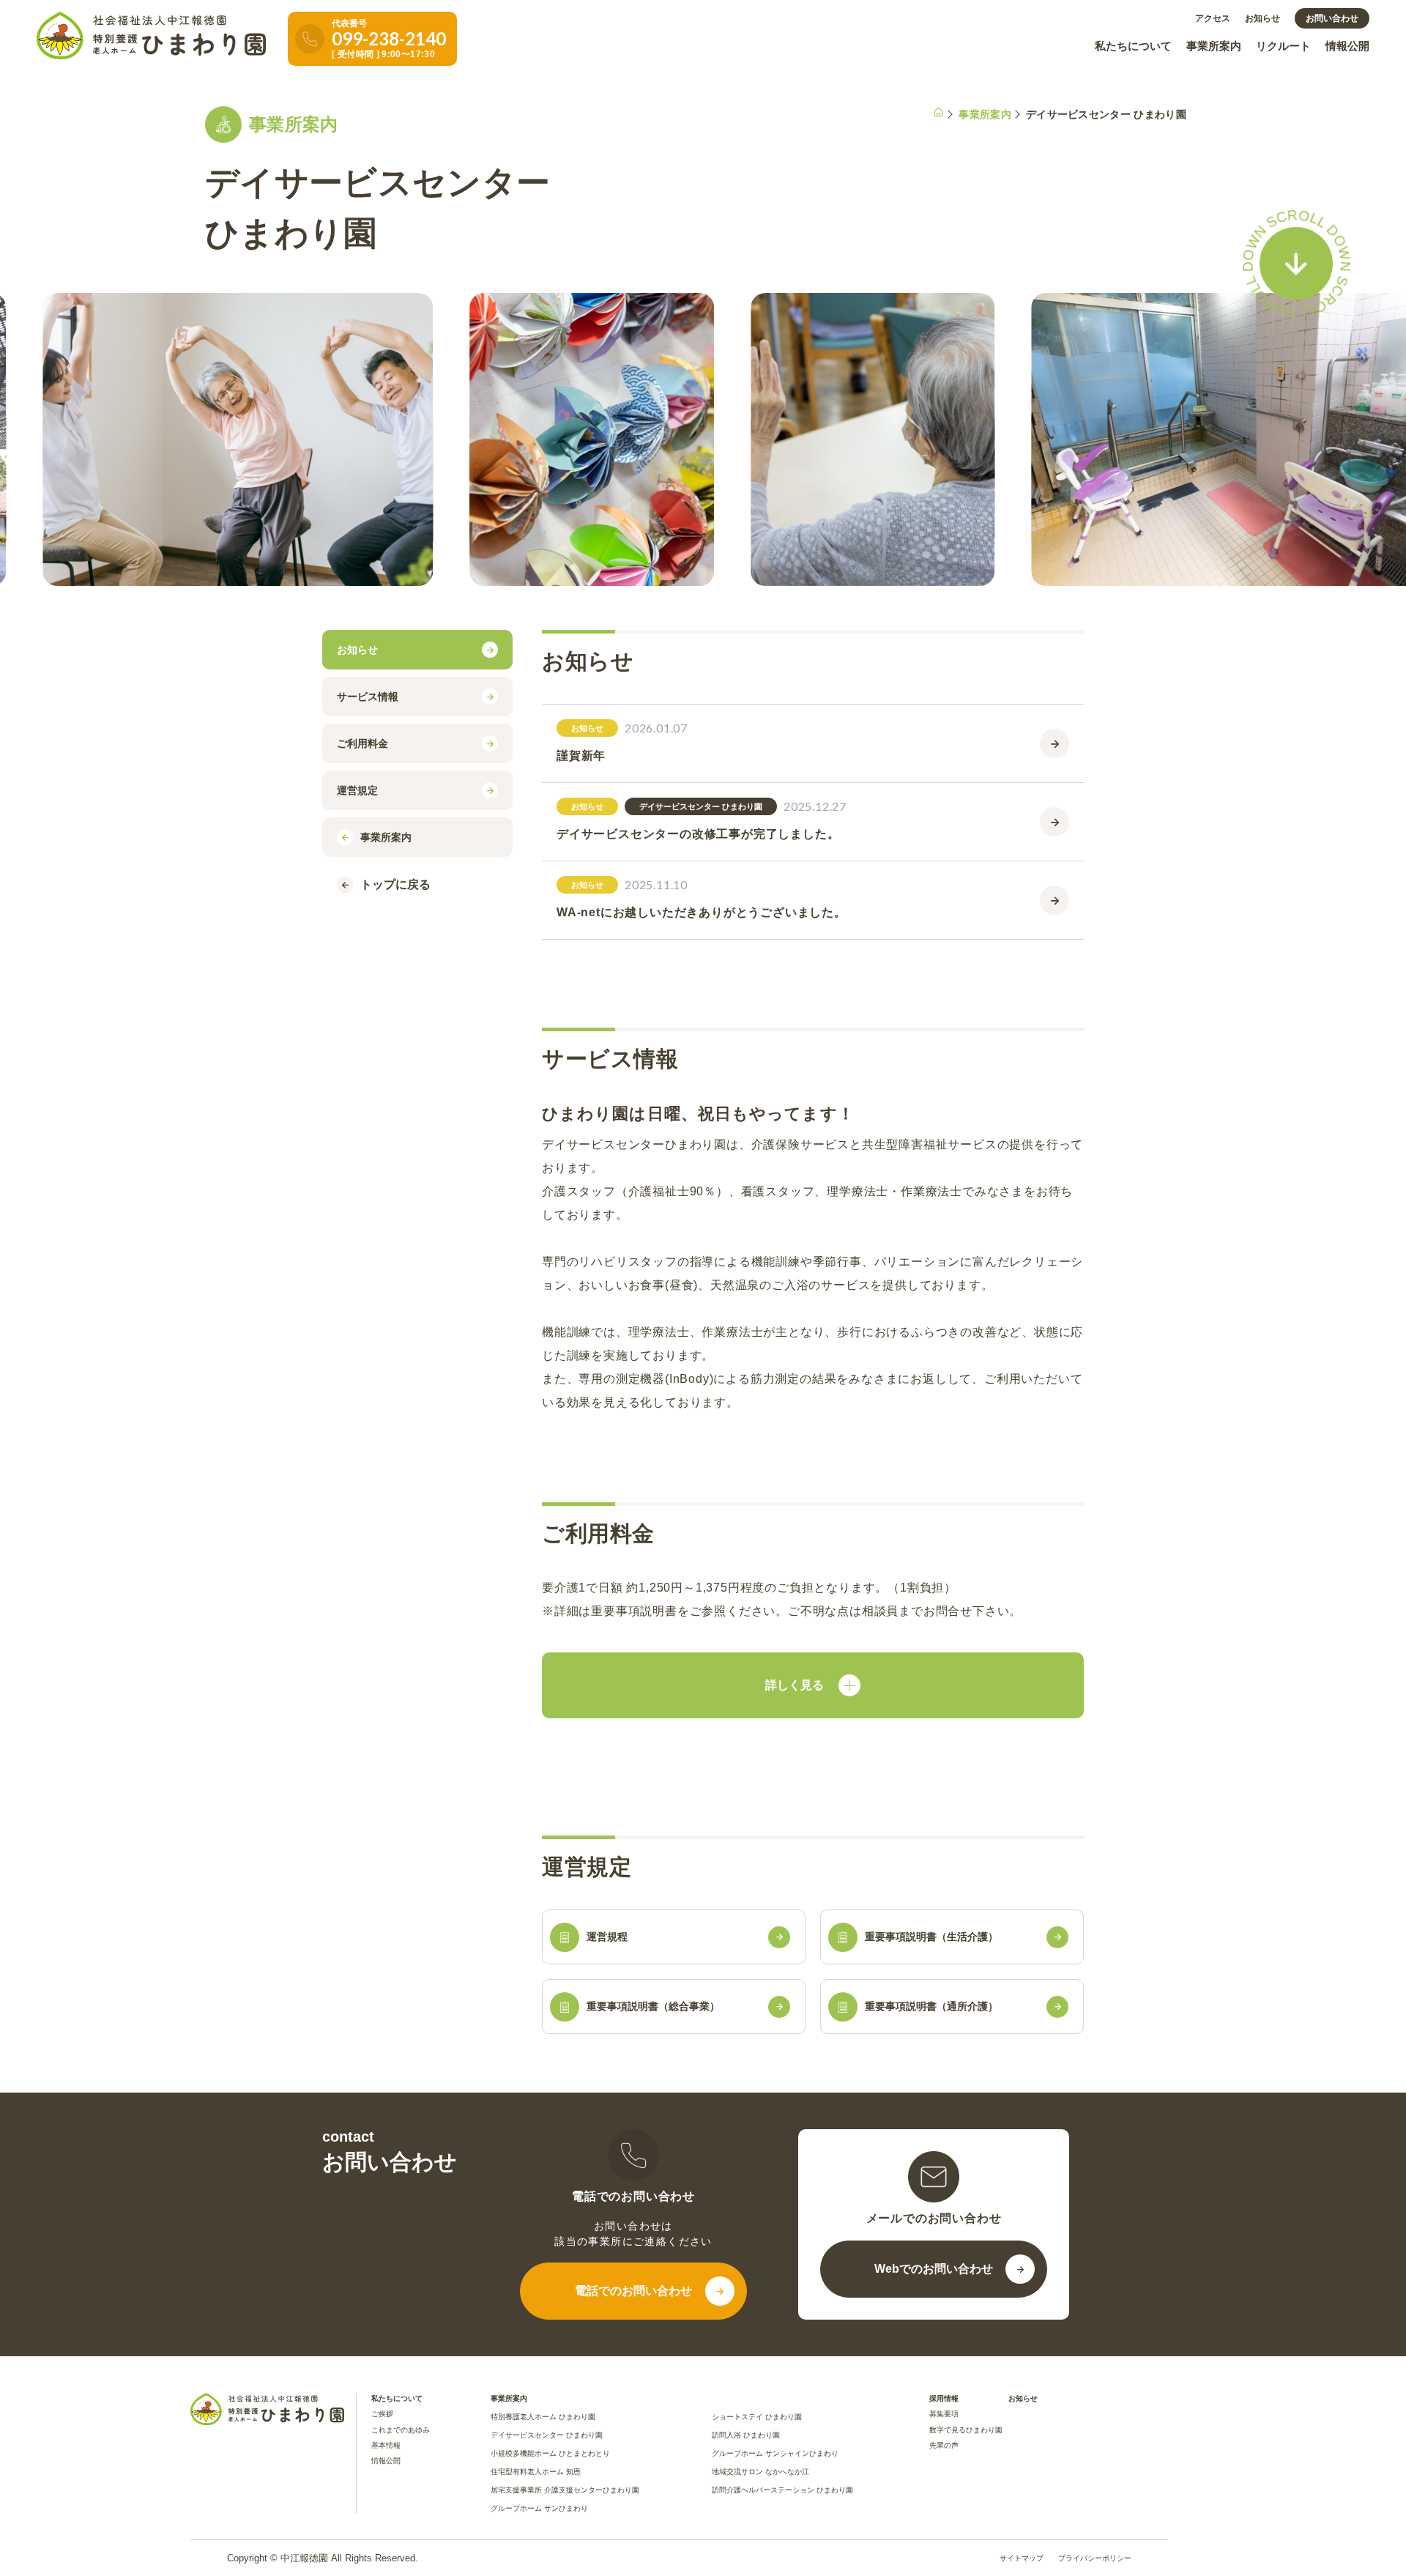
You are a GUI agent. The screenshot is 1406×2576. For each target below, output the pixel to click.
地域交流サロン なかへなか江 (760, 2472)
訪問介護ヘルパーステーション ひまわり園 (782, 2490)
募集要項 (944, 2414)
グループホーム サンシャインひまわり (775, 2453)
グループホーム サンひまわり (539, 2508)
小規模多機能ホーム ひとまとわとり (550, 2453)
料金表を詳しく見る (813, 1685)
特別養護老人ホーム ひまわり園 (543, 2417)
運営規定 (357, 790)
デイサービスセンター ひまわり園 (547, 2435)
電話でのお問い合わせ (633, 2291)
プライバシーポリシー (1095, 2558)
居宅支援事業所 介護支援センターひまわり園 (565, 2490)
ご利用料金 (362, 743)
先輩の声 (944, 2445)
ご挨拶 (382, 2414)
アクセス (1213, 18)
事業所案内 (1214, 46)
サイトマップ (1022, 2558)
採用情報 (944, 2398)
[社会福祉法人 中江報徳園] (151, 36)
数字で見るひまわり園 (966, 2430)
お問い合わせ (1332, 18)
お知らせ (1262, 18)
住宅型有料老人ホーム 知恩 (536, 2472)
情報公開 (1347, 46)
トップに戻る (395, 884)
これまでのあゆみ (401, 2430)
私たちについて (1133, 46)
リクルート (1283, 46)
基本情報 (386, 2445)
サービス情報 (368, 697)
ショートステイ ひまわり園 (757, 2417)
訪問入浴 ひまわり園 (746, 2435)
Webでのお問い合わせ (934, 2269)
